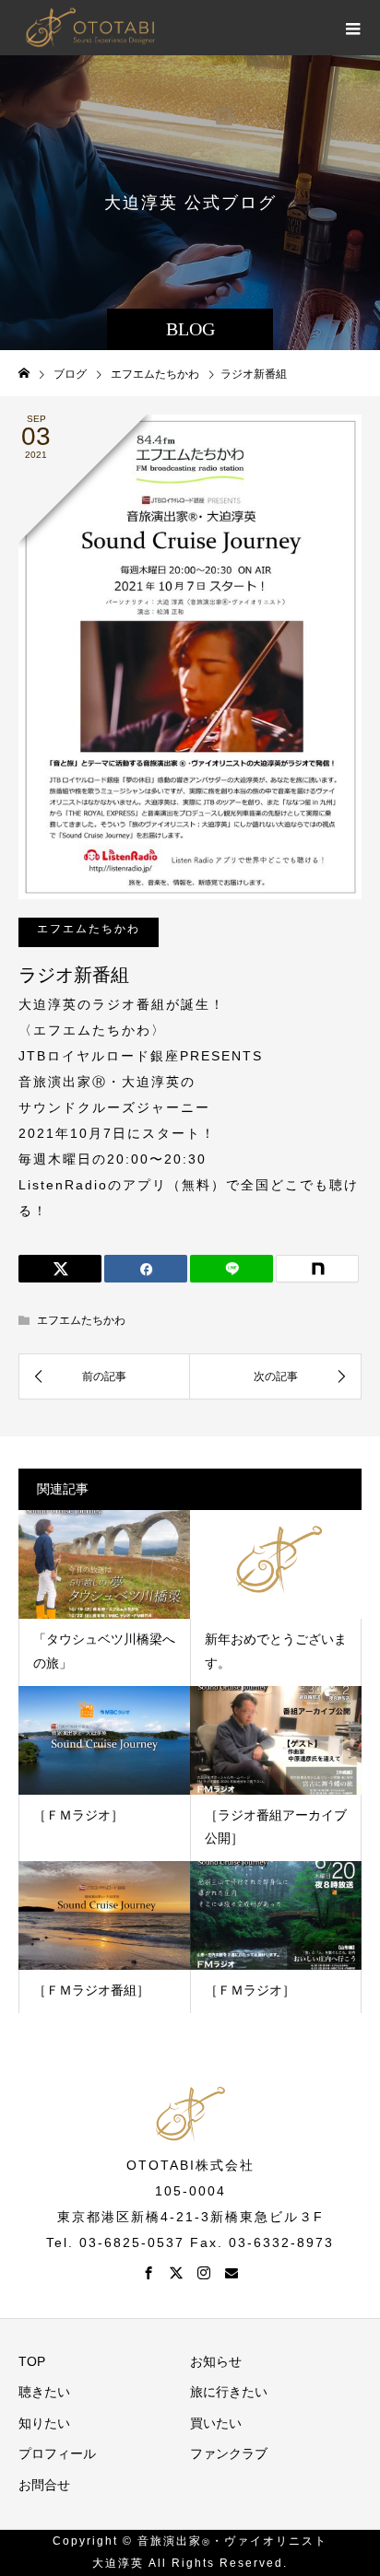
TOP (32, 2361)
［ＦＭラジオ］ (78, 1815)
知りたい (44, 2423)
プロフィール (57, 2453)
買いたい (216, 2423)
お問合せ (44, 2485)
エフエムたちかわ (89, 929)
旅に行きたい (229, 2392)
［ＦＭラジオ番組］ (91, 1990)
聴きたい (44, 2392)
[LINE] (232, 1269)
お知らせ (216, 2361)
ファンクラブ (229, 2453)
